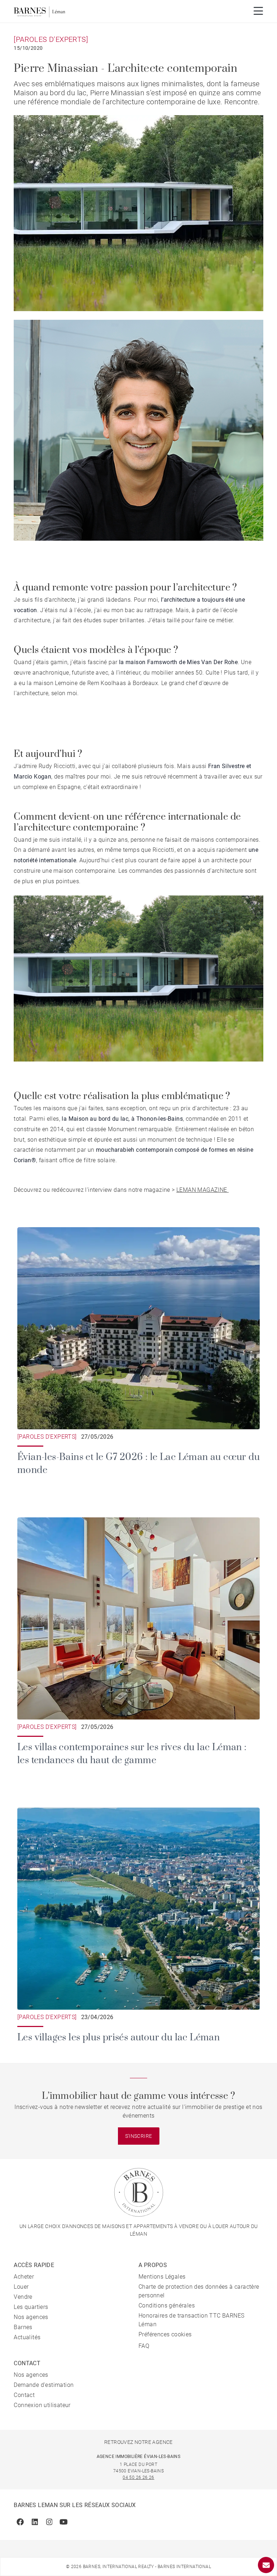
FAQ (144, 2346)
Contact (24, 2395)
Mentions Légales (162, 2277)
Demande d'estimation (44, 2385)
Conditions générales (167, 2305)
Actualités (27, 2337)
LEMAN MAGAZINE (203, 1190)
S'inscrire (139, 2136)
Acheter (24, 2277)
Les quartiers (31, 2307)
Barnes (23, 2327)
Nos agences (31, 2317)
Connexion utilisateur (42, 2405)
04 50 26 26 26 (138, 2477)
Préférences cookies (165, 2334)
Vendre (23, 2297)
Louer (21, 2287)
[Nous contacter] (266, 2565)
